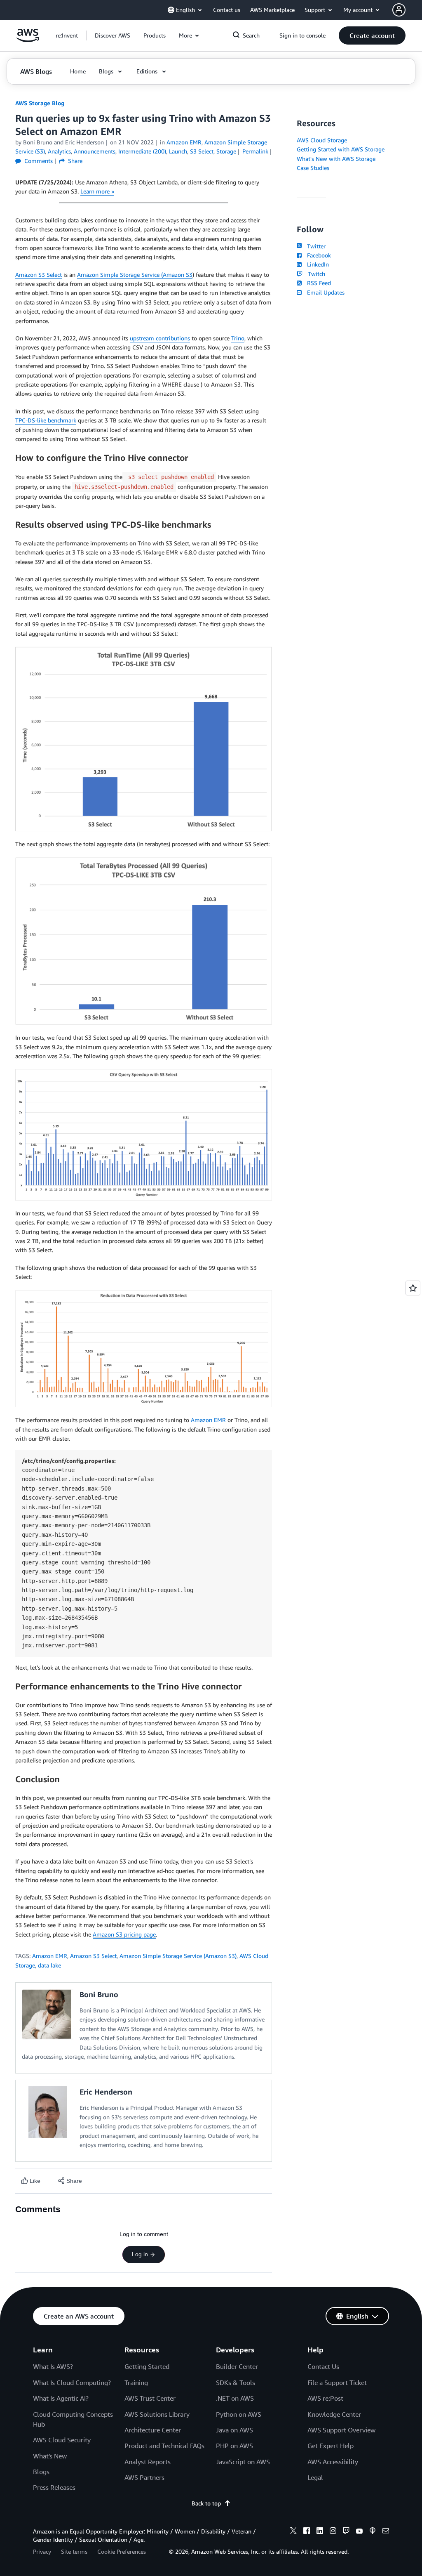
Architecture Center (153, 2430)
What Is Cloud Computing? (72, 2383)
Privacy (42, 2551)
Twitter (314, 246)
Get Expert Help (331, 2446)
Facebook (317, 255)
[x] (293, 2532)
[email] (386, 2532)
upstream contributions (160, 338)
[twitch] (346, 2532)
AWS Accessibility (333, 2462)
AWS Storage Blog (40, 103)
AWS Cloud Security (62, 2440)
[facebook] (307, 2532)
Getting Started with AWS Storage (341, 149)
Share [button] (74, 161)
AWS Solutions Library (157, 2414)
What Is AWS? (53, 2366)
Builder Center (237, 2366)
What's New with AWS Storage (336, 159)
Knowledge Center (334, 2414)
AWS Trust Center (150, 2398)
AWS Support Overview (341, 2430)
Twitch (315, 274)
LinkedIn (316, 264)
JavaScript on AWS (243, 2462)
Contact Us (323, 2366)
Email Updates (324, 292)
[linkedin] (320, 2532)
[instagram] (333, 2532)
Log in (140, 2254)
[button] (113, 35)
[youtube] (359, 2532)
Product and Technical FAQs (164, 2446)
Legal (315, 2477)
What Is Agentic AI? (61, 2398)
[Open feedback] (413, 1288)
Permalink (255, 151)
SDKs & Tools (236, 2383)
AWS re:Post (325, 2398)
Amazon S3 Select (39, 275)
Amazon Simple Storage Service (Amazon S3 (135, 275)
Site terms (74, 2551)
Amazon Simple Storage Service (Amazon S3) (178, 1956)
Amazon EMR (208, 1420)
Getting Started (147, 2366)
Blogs (41, 2472)
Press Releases (54, 2487)
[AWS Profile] (399, 10)
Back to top (206, 2503)
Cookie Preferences (122, 2551)
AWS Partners (144, 2477)
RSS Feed (317, 283)
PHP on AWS (234, 2446)
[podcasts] (373, 2532)
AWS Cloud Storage (322, 140)
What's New (50, 2456)
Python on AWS (239, 2414)
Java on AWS (234, 2430)
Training (136, 2383)
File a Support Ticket (337, 2383)
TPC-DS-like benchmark (46, 420)
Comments (38, 161)
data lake (49, 1965)
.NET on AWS (235, 2398)
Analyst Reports (148, 2462)
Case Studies (313, 168)
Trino (238, 338)
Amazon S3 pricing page (124, 1934)
